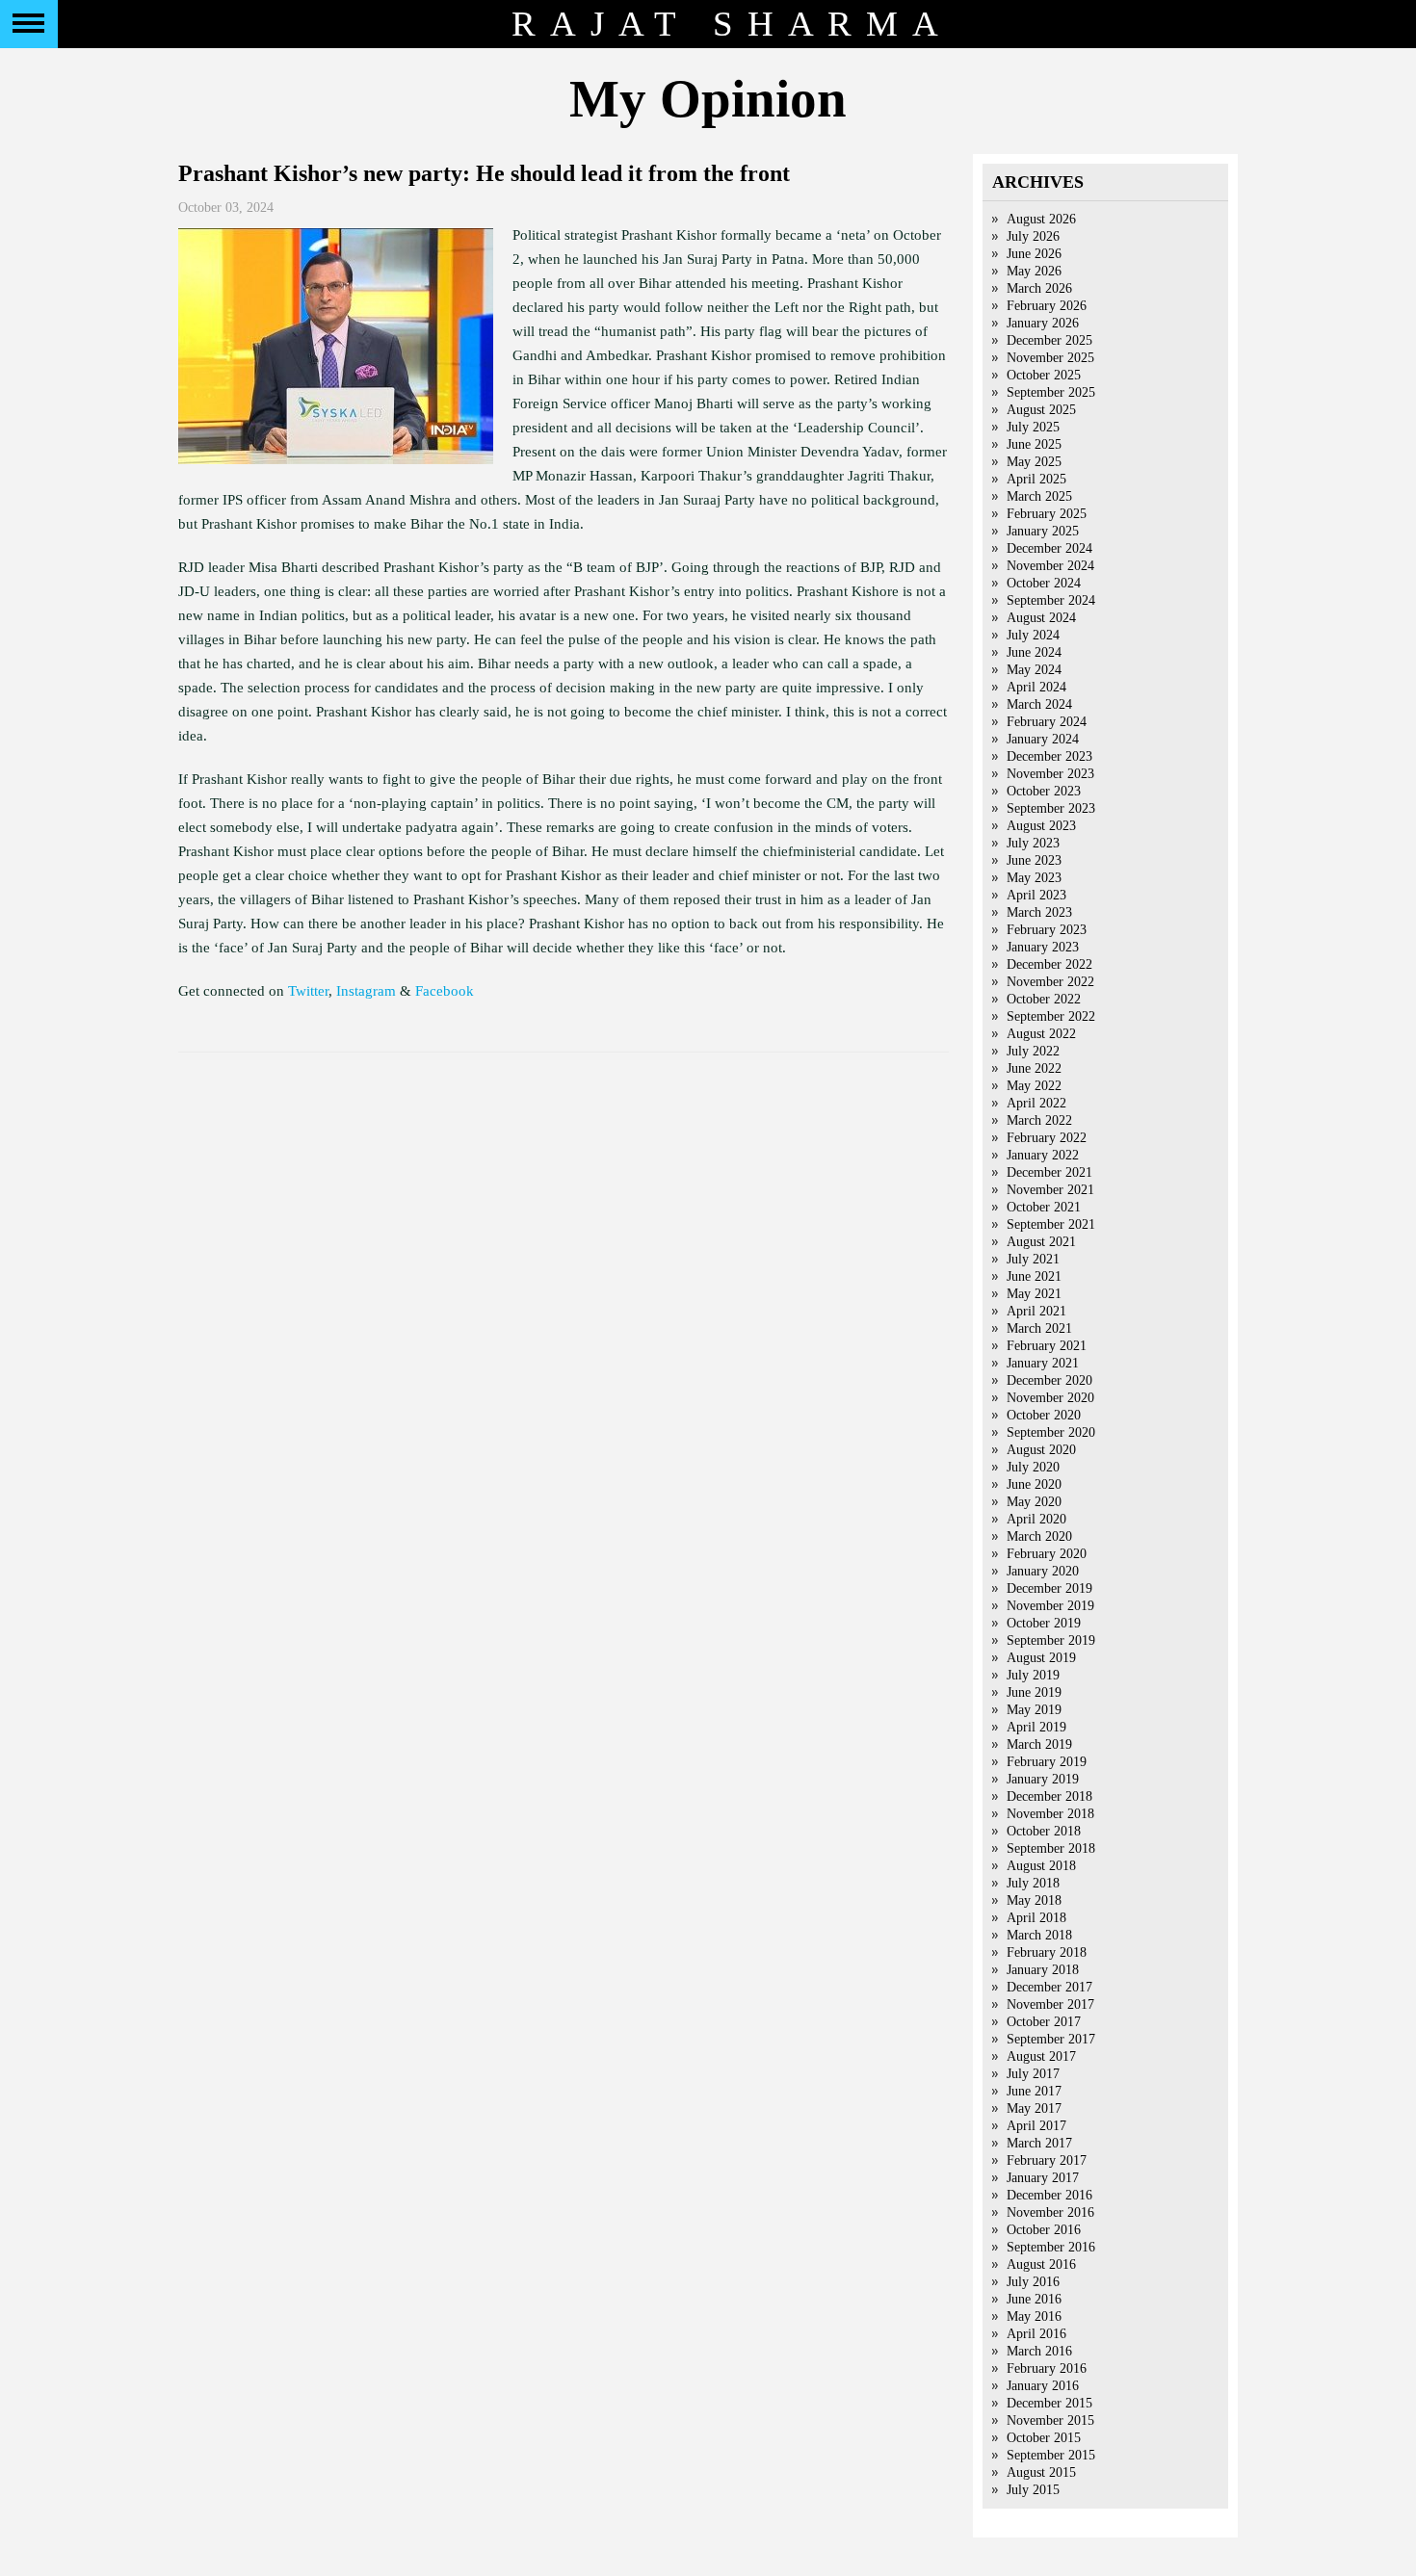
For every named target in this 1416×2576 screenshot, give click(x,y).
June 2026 (1034, 254)
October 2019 (1044, 1623)
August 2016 (1041, 2264)
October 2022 (1044, 999)
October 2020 (1044, 1415)
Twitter (308, 991)
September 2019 (1051, 1640)
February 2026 (1047, 306)
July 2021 (1033, 1259)
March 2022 (1039, 1120)
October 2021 (1044, 1207)
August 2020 (1041, 1450)
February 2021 (1047, 1346)
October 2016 (1044, 2230)
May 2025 (1034, 462)
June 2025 (1034, 444)
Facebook (445, 991)
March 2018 (1039, 1935)
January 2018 (1043, 1970)
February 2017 (1047, 2160)
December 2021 (1049, 1172)
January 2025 (1043, 531)
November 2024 (1050, 566)
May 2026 (1034, 271)
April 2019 (1036, 1727)
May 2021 (1034, 1294)
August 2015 (1041, 2472)
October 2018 (1044, 1831)
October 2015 (1044, 2438)
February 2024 (1047, 722)
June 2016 (1034, 2299)
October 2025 (1044, 375)
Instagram (366, 991)
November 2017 (1050, 2004)
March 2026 (1039, 288)
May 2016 (1034, 2316)
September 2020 (1051, 1432)
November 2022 (1050, 982)
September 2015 (1051, 2455)
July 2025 (1033, 427)
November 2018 (1050, 1814)
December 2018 (1049, 1796)
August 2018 (1041, 1866)
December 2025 (1049, 340)
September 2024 (1051, 600)
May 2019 (1034, 1710)
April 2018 (1036, 1918)
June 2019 (1034, 1692)
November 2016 (1050, 2212)
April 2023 (1036, 895)
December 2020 (1049, 1380)
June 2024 (1034, 652)
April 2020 (1036, 1519)
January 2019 (1043, 1779)
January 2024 (1043, 739)
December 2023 (1049, 756)
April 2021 (1036, 1311)
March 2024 (1039, 704)
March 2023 (1039, 912)
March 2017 (1039, 2143)
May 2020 (1034, 1502)
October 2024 (1044, 583)
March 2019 (1039, 1744)
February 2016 (1047, 2368)
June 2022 (1034, 1068)
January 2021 (1043, 1363)
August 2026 (1041, 219)
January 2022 (1043, 1155)
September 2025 (1051, 392)
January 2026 (1043, 323)
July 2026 (1033, 236)
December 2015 (1049, 2403)
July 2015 (1033, 2490)
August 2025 (1041, 410)
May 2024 (1034, 670)
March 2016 (1039, 2351)
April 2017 (1036, 2126)
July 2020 (1033, 1467)
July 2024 (1033, 635)
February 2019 (1047, 1762)
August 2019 (1041, 1658)
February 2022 (1047, 1138)
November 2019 (1050, 1606)
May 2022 (1034, 1086)
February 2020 (1047, 1554)
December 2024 (1049, 548)
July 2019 (1033, 1675)
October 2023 (1044, 791)
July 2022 (1033, 1051)
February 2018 (1047, 1952)
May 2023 (1034, 878)
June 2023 (1034, 860)
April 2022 (1036, 1103)
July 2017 (1033, 2074)
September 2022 (1051, 1016)
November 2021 (1050, 1190)
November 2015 (1050, 2420)
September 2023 (1051, 808)
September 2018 (1051, 1848)
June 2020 (1034, 1484)
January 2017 (1043, 2178)
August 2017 (1041, 2056)
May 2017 (1034, 2108)
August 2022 (1041, 1034)
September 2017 (1051, 2039)
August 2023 (1041, 826)
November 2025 (1050, 358)
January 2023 (1043, 947)
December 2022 (1049, 964)
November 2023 (1050, 774)
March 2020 (1039, 1536)
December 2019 (1049, 1588)
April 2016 (1036, 2334)
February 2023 (1047, 930)
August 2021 (1041, 1242)
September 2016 (1051, 2247)
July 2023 (1033, 843)
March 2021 (1039, 1328)
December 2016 (1049, 2195)
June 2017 (1034, 2091)
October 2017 (1044, 2022)
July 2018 (1033, 1883)
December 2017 (1049, 1987)
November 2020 (1050, 1398)
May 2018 (1034, 1900)
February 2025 (1047, 514)
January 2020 (1043, 1571)
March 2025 (1039, 496)
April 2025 (1036, 479)
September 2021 (1051, 1224)
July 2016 (1033, 2282)
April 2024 (1036, 687)
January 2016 (1043, 2386)
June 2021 (1034, 1276)
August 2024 (1041, 618)
